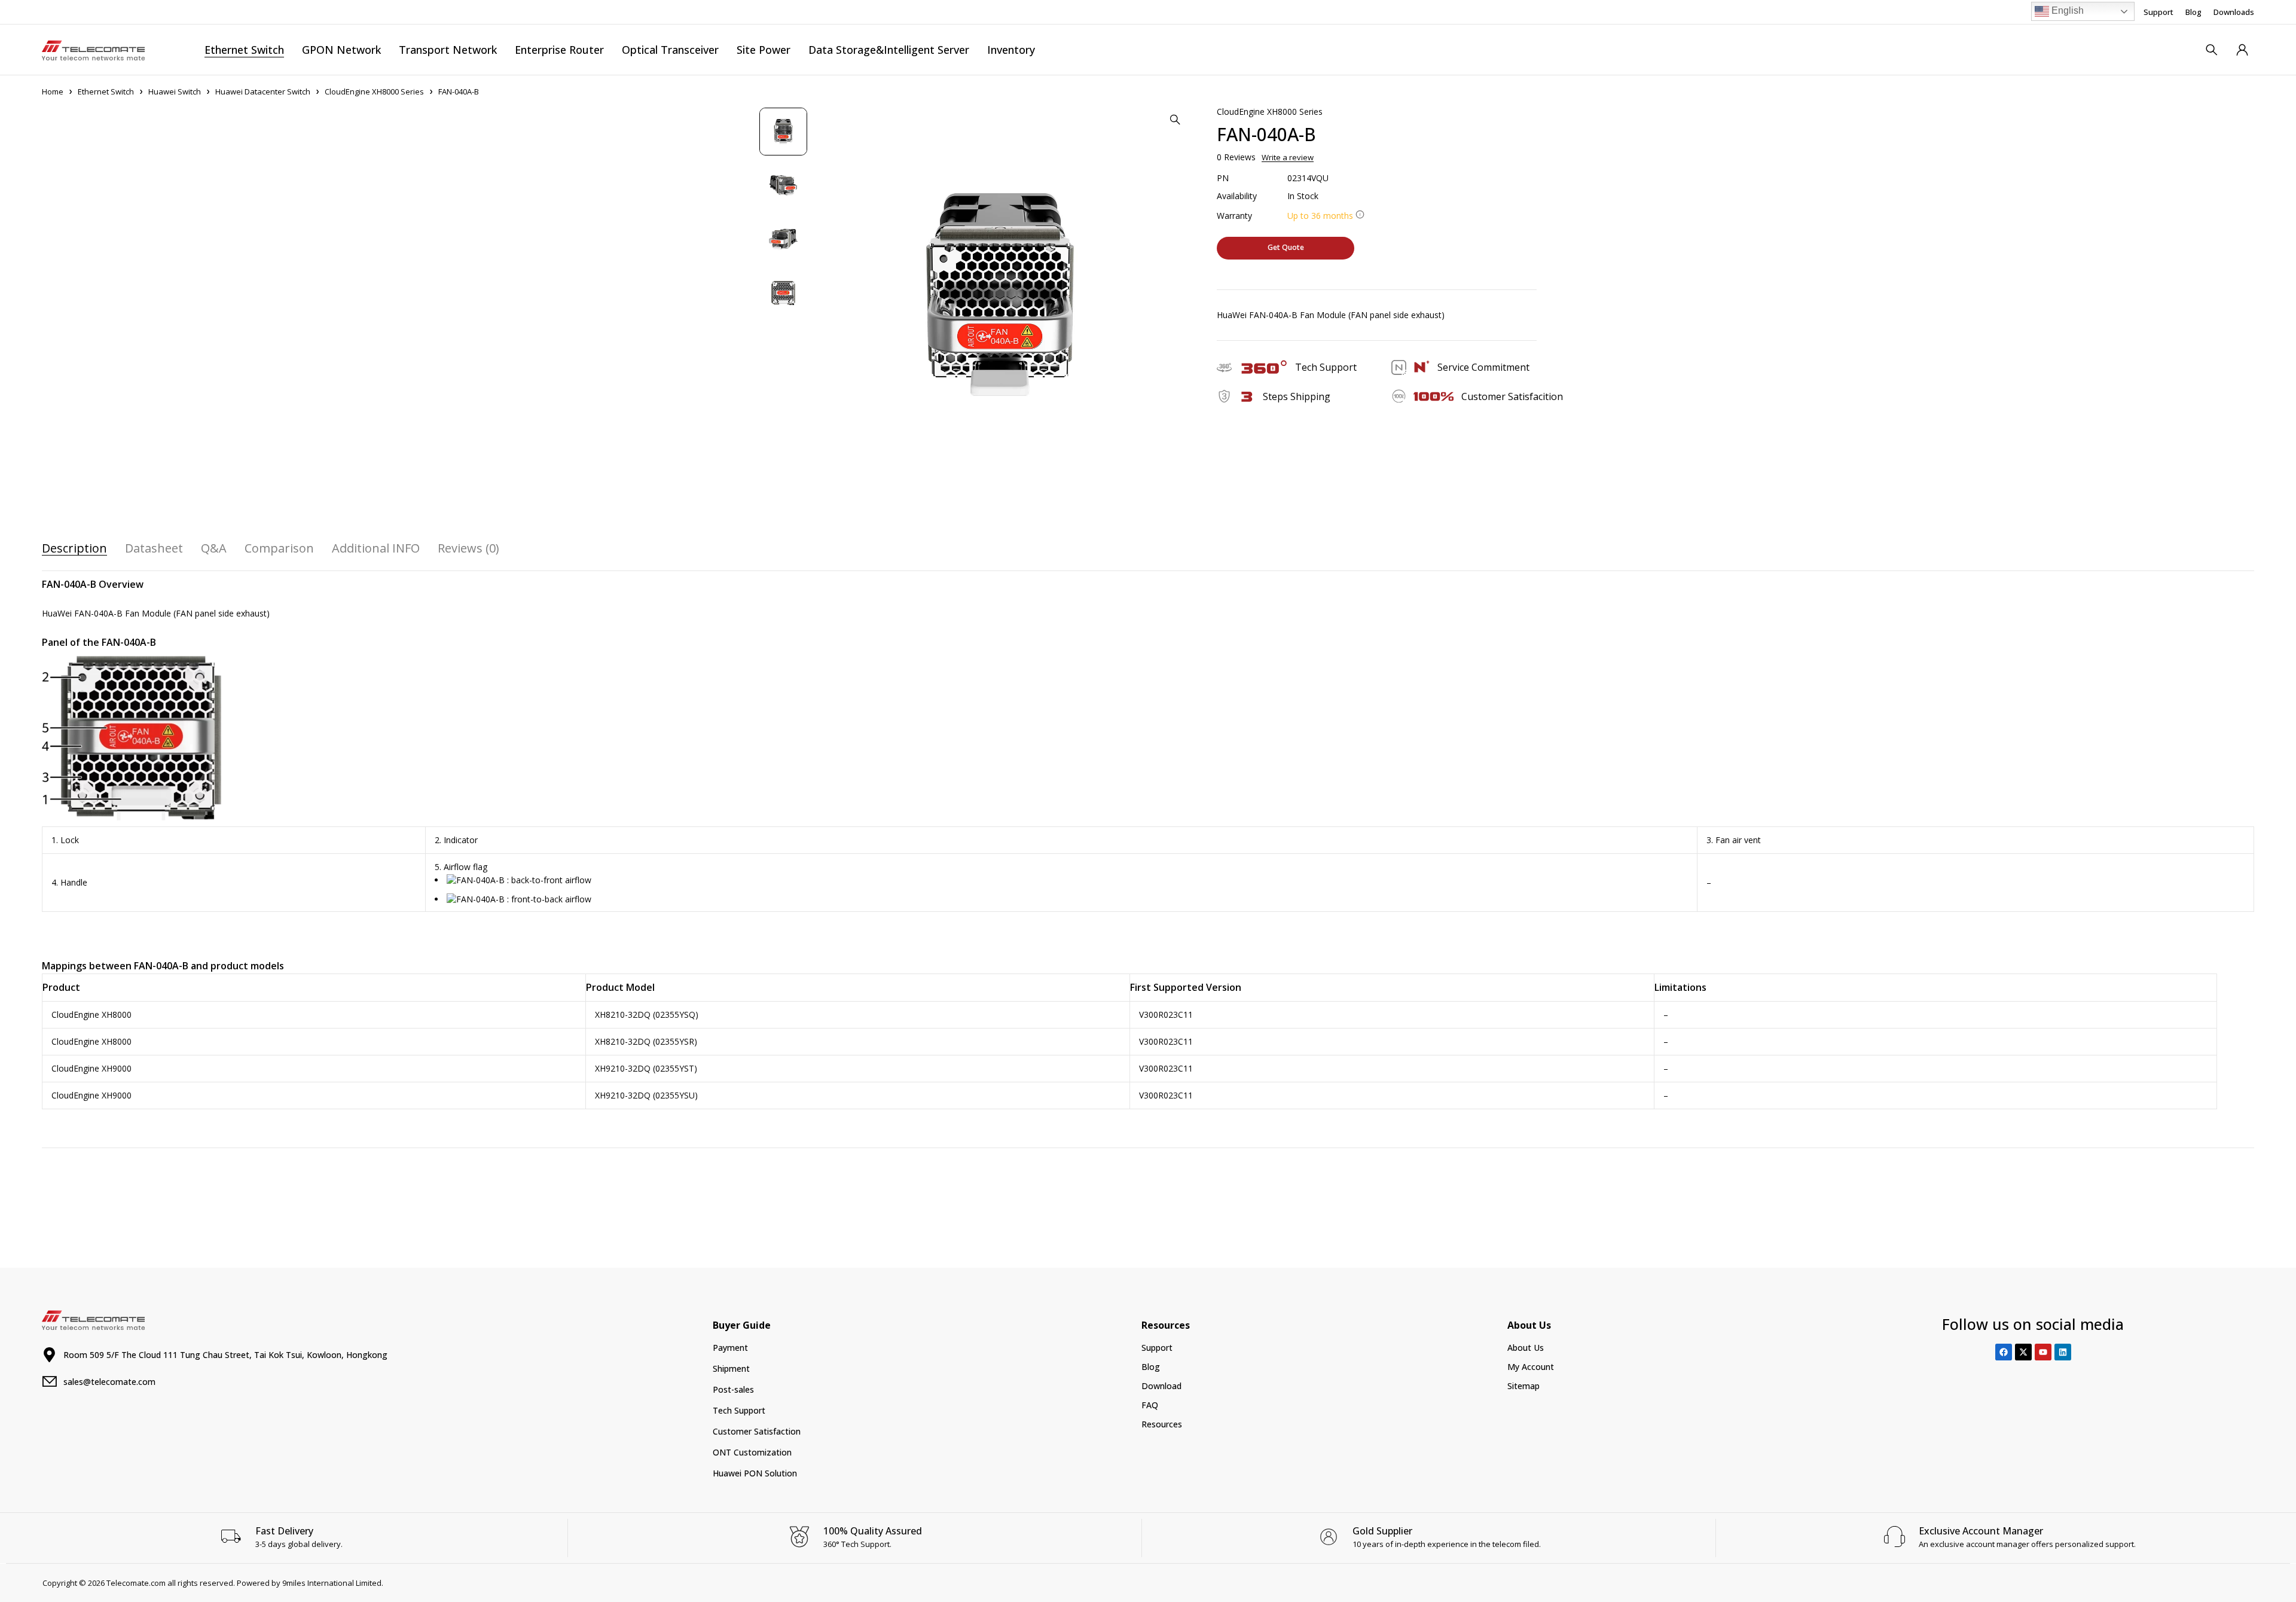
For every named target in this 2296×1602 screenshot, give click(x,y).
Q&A (214, 548)
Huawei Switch (175, 91)
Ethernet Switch (106, 91)
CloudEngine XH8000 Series (374, 91)
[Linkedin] (2063, 1352)
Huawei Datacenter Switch (263, 91)
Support (2158, 12)
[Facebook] (2004, 1352)
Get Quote (1286, 247)
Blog (2193, 12)
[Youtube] (2043, 1352)
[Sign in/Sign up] (2242, 50)
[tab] (74, 548)
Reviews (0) (468, 548)
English (2066, 10)
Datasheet (154, 548)
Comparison (279, 548)
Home (53, 91)
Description (74, 548)
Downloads (2234, 12)
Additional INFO (376, 548)
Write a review (1288, 157)
